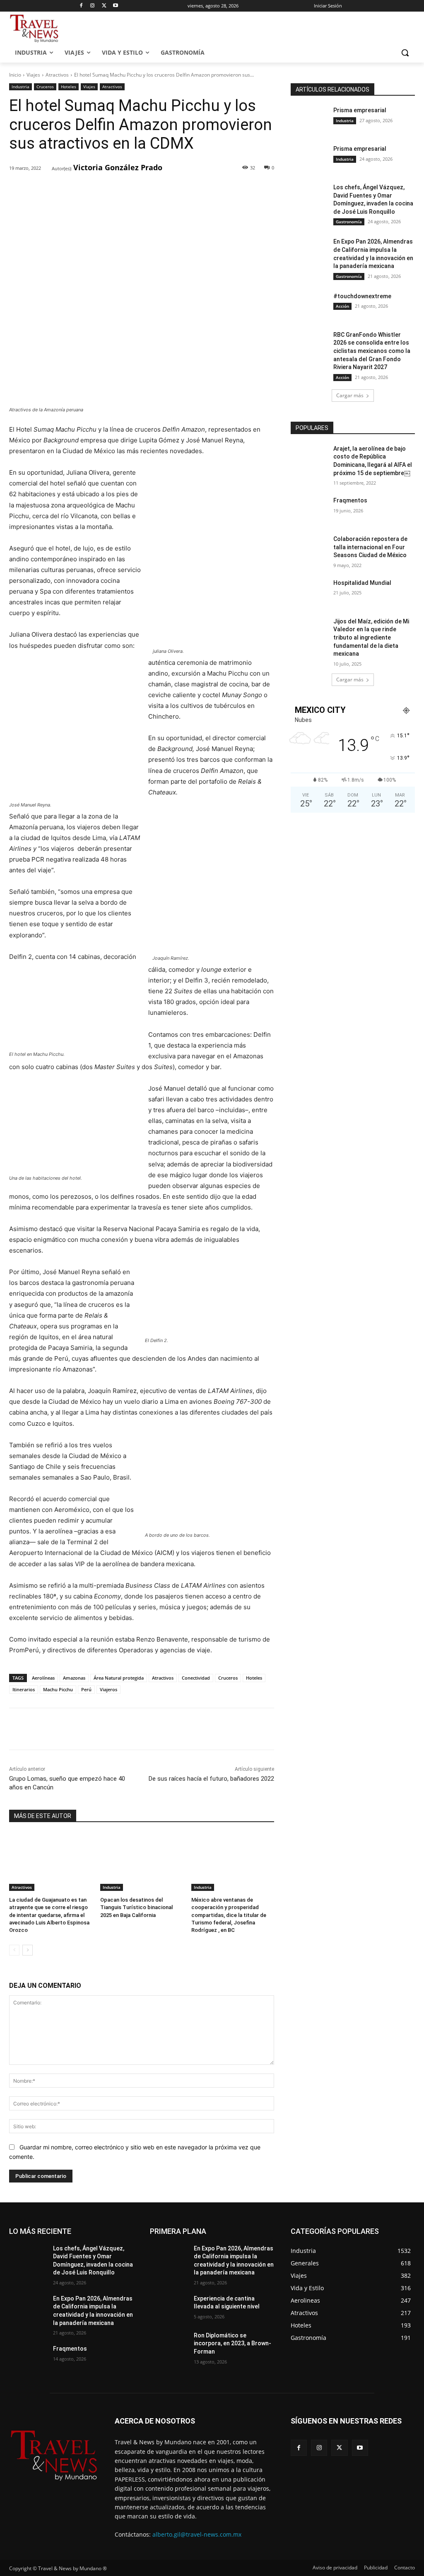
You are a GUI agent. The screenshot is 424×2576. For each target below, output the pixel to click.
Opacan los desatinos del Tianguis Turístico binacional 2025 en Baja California (136, 1907)
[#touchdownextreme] (309, 305)
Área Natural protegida (119, 1678)
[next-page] (28, 1950)
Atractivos (57, 75)
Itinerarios (24, 1689)
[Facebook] (81, 6)
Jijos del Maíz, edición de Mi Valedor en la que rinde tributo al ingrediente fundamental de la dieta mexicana (371, 637)
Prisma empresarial (360, 110)
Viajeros (108, 1689)
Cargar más (350, 395)
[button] (405, 53)
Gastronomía (349, 222)
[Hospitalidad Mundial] (309, 592)
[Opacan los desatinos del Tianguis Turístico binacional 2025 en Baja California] (142, 1862)
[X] (104, 6)
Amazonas (74, 1678)
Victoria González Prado (118, 167)
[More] (143, 190)
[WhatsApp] (124, 190)
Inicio (15, 75)
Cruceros (45, 87)
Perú (86, 1689)
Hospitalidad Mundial (362, 583)
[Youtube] (116, 6)
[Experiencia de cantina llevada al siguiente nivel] (169, 2308)
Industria (20, 87)
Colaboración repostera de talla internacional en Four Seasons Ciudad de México (370, 547)
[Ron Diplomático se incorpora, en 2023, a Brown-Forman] (169, 2345)
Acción (342, 306)
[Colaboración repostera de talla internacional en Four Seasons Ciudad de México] (309, 548)
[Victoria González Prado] (46, 168)
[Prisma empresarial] (309, 120)
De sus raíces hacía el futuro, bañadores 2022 (211, 1779)
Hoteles (69, 87)
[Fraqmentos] (309, 510)
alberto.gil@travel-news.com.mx (197, 2534)
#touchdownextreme (362, 296)
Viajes (33, 75)
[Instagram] (93, 6)
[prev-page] (14, 1950)
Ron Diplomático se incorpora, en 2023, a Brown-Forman (232, 2343)
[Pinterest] (105, 190)
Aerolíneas (43, 1678)
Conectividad (196, 1678)
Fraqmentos (350, 500)
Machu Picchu (58, 1689)
